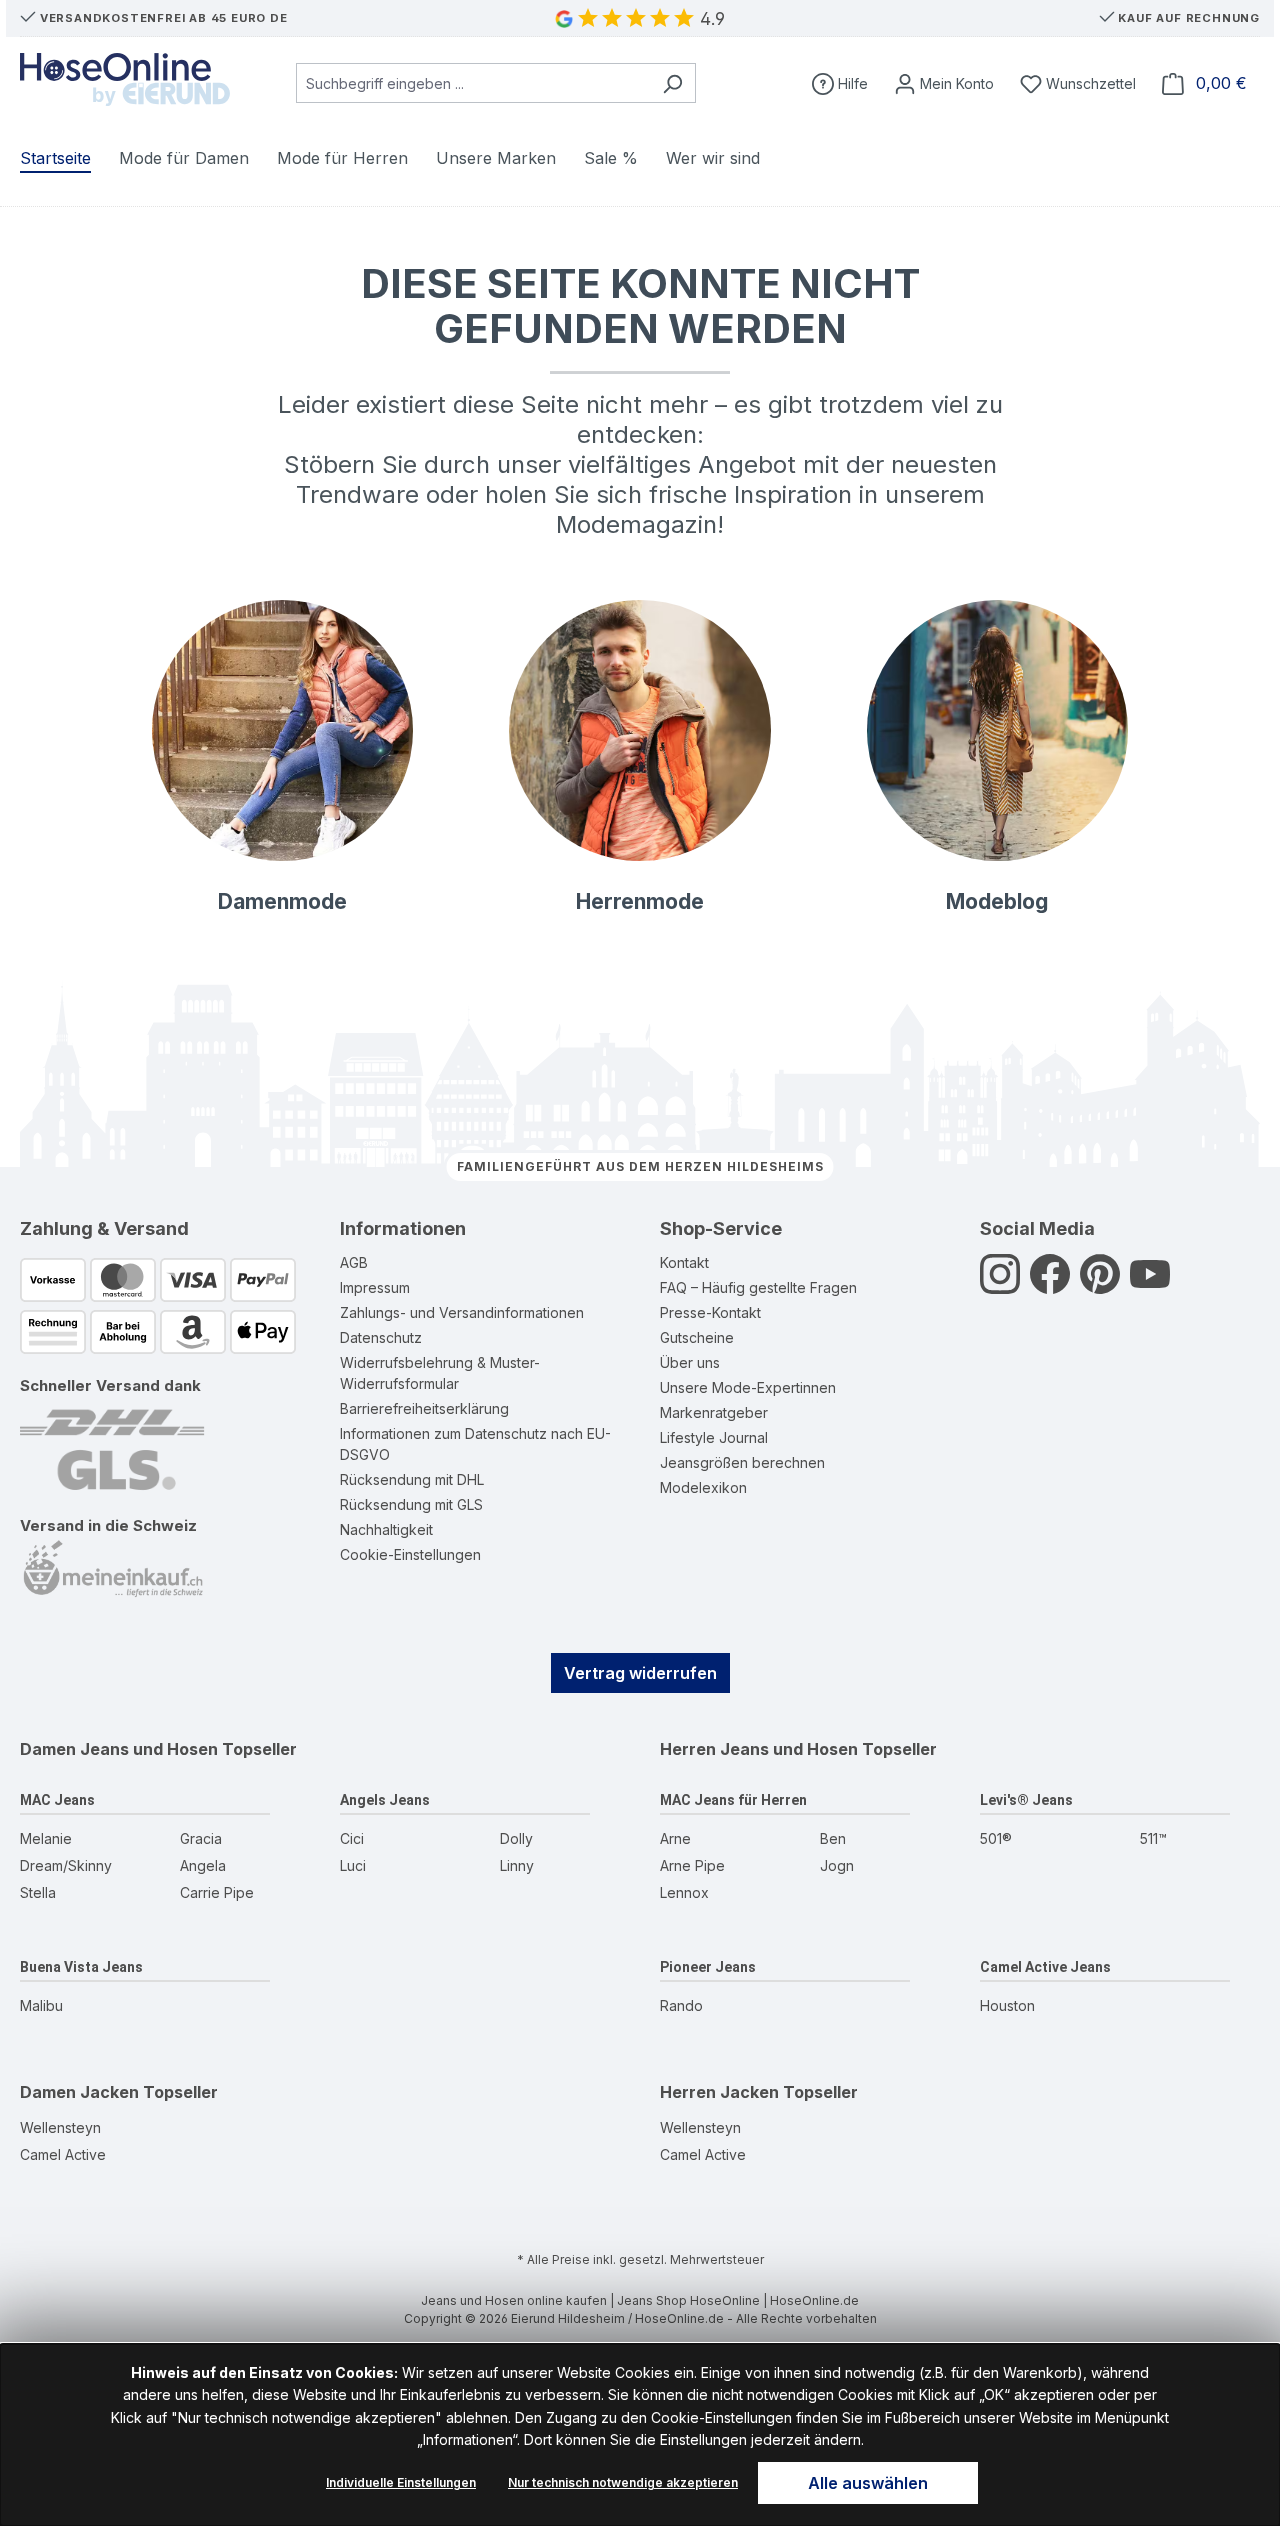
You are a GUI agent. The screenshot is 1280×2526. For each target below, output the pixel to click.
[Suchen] (672, 83)
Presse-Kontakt (710, 1312)
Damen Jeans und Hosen (119, 1749)
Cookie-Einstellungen (410, 1554)
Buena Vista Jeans (81, 1967)
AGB (354, 1262)
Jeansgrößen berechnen (742, 1462)
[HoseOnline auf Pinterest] (1100, 1284)
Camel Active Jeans (1045, 1967)
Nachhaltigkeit (386, 1529)
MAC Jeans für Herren (733, 1800)
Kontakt (684, 1262)
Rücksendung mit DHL (412, 1479)
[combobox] (473, 83)
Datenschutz (381, 1337)
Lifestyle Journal (714, 1437)
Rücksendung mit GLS (411, 1504)
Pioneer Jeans (708, 1967)
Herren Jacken (719, 2092)
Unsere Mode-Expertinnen (748, 1387)
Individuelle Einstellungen (401, 2482)
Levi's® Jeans (1026, 1800)
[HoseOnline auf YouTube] (1150, 1284)
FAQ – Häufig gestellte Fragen (758, 1287)
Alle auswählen (868, 2483)
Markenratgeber (714, 1412)
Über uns (690, 1362)
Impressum (375, 1287)
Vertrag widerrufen (640, 1673)
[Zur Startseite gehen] (125, 79)
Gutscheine (697, 1337)
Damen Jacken (79, 2092)
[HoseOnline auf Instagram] (1000, 1284)
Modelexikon (703, 1487)
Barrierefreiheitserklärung (424, 1408)
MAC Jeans (57, 1800)
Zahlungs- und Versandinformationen (462, 1312)
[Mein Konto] (944, 83)
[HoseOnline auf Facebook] (1050, 1284)
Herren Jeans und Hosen (759, 1749)
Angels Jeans (385, 1800)
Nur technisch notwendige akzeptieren (623, 2482)
